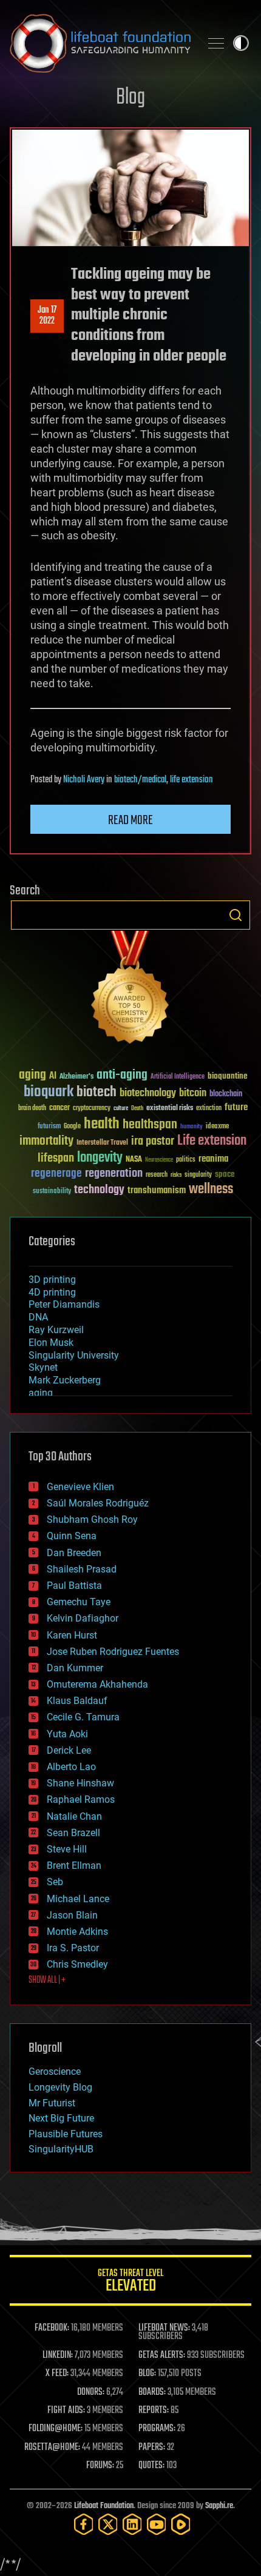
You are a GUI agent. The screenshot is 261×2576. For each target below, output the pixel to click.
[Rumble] (181, 2524)
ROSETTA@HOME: (52, 2448)
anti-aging (122, 1075)
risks (176, 1175)
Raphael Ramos (81, 1799)
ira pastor (153, 1141)
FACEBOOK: (52, 2328)
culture (121, 1109)
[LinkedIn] (132, 2524)
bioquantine (228, 1076)
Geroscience (55, 2072)
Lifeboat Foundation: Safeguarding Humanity (100, 43)
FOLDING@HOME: (56, 2429)
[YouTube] (157, 2524)
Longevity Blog (60, 2087)
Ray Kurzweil (56, 1330)
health (102, 1124)
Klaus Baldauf (77, 1701)
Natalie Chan (74, 1816)
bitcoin (193, 1093)
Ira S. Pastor (73, 1948)
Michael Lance (78, 1899)
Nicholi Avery (84, 780)
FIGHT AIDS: (66, 2411)
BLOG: (147, 2374)
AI (53, 1077)
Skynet (43, 1367)
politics (186, 1160)
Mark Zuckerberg (65, 1380)
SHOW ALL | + (47, 1980)
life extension (192, 780)
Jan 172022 (47, 316)
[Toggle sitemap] (216, 43)
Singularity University (74, 1355)
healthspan (150, 1125)
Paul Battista (74, 1586)
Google (72, 1127)
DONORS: (91, 2392)
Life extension (212, 1141)
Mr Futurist (52, 2103)
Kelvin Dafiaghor (83, 1618)
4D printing (52, 1292)
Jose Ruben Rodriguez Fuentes (113, 1652)
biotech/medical (140, 780)
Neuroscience (159, 1161)
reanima (213, 1159)
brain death (32, 1109)
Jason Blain (72, 1915)
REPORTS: (154, 2411)
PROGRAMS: (157, 2429)
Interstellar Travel (102, 1143)
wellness (211, 1190)
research (157, 1175)
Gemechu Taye (79, 1602)
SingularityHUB (61, 2149)
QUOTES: (151, 2466)
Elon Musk (51, 1343)
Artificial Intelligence (178, 1077)
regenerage (56, 1174)
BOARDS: (152, 2392)
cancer (59, 1108)
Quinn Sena (72, 1536)
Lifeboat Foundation (104, 2506)
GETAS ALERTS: (162, 2355)
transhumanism (157, 1190)
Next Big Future (61, 2118)
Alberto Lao (71, 1767)
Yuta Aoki (67, 1734)
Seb (55, 1882)
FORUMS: (100, 2466)
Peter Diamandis (64, 1304)
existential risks (170, 1109)
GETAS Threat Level (130, 2282)
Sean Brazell (73, 1833)
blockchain (226, 1094)
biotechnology (148, 1093)
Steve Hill (67, 1849)
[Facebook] (84, 2524)
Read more (130, 820)
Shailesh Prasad (82, 1569)
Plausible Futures (66, 2134)
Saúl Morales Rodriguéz (98, 1503)
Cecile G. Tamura (83, 1717)
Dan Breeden (74, 1553)
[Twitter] (108, 2524)
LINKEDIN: (58, 2355)
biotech (97, 1092)
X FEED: (57, 2374)
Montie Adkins (77, 1932)
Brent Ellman (74, 1865)
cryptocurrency (92, 1109)
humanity (192, 1127)
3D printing (52, 1280)
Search (236, 915)
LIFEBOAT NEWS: (164, 2328)
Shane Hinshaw (80, 1783)
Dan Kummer (75, 1668)
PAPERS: (152, 2448)
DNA (38, 1317)
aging (32, 1075)
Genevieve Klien (80, 1487)
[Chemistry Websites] (130, 990)
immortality (46, 1141)
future (236, 1107)
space (225, 1174)
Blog (130, 98)
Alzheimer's (76, 1077)
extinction (209, 1109)
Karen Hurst (72, 1635)
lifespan (56, 1158)
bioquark (49, 1092)
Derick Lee (69, 1750)
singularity (198, 1175)
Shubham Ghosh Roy (92, 1519)
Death (137, 1109)
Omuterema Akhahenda (97, 1684)
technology (99, 1190)
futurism (49, 1127)
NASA (134, 1160)
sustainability (52, 1192)
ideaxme (217, 1127)
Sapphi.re (219, 2506)
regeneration (114, 1173)
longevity (100, 1158)
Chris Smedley (77, 1964)
